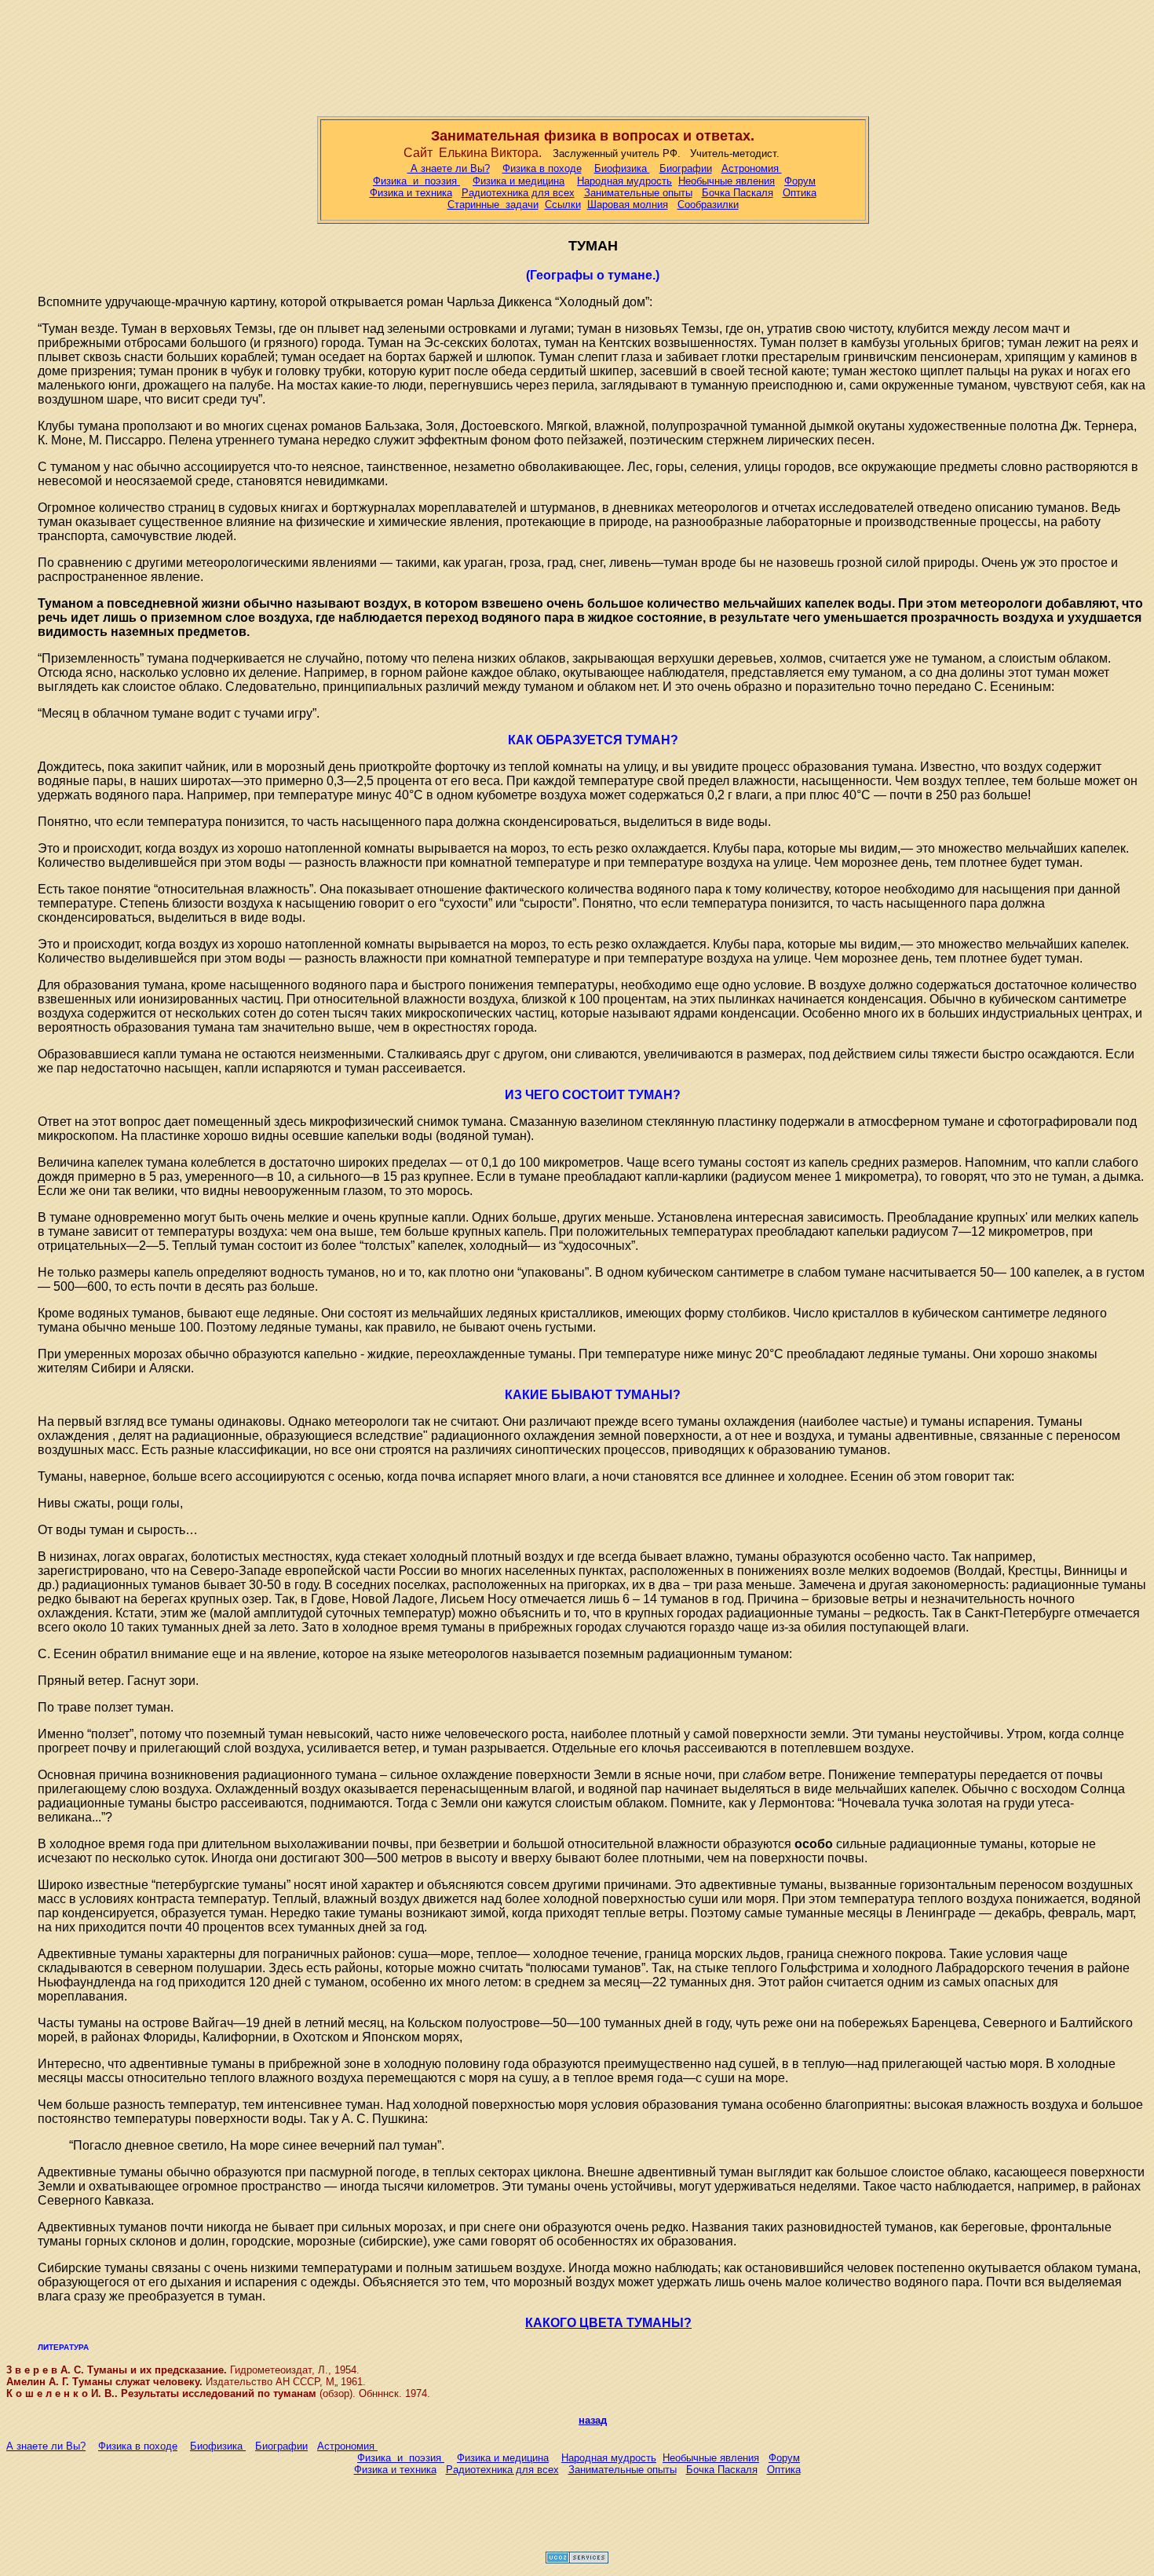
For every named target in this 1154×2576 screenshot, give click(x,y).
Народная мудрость (624, 181)
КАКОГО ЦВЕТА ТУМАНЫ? (608, 2323)
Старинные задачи (493, 205)
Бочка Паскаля (738, 193)
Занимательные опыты (638, 193)
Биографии (686, 168)
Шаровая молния (628, 205)
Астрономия (752, 168)
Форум (800, 181)
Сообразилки (708, 205)
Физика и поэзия (416, 181)
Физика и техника (411, 193)
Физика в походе (542, 168)
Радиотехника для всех (518, 193)
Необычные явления (727, 181)
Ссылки (563, 205)
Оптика (800, 193)
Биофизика (622, 168)
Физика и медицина (519, 181)
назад (593, 2420)
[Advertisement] (577, 55)
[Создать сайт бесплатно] (577, 2559)
